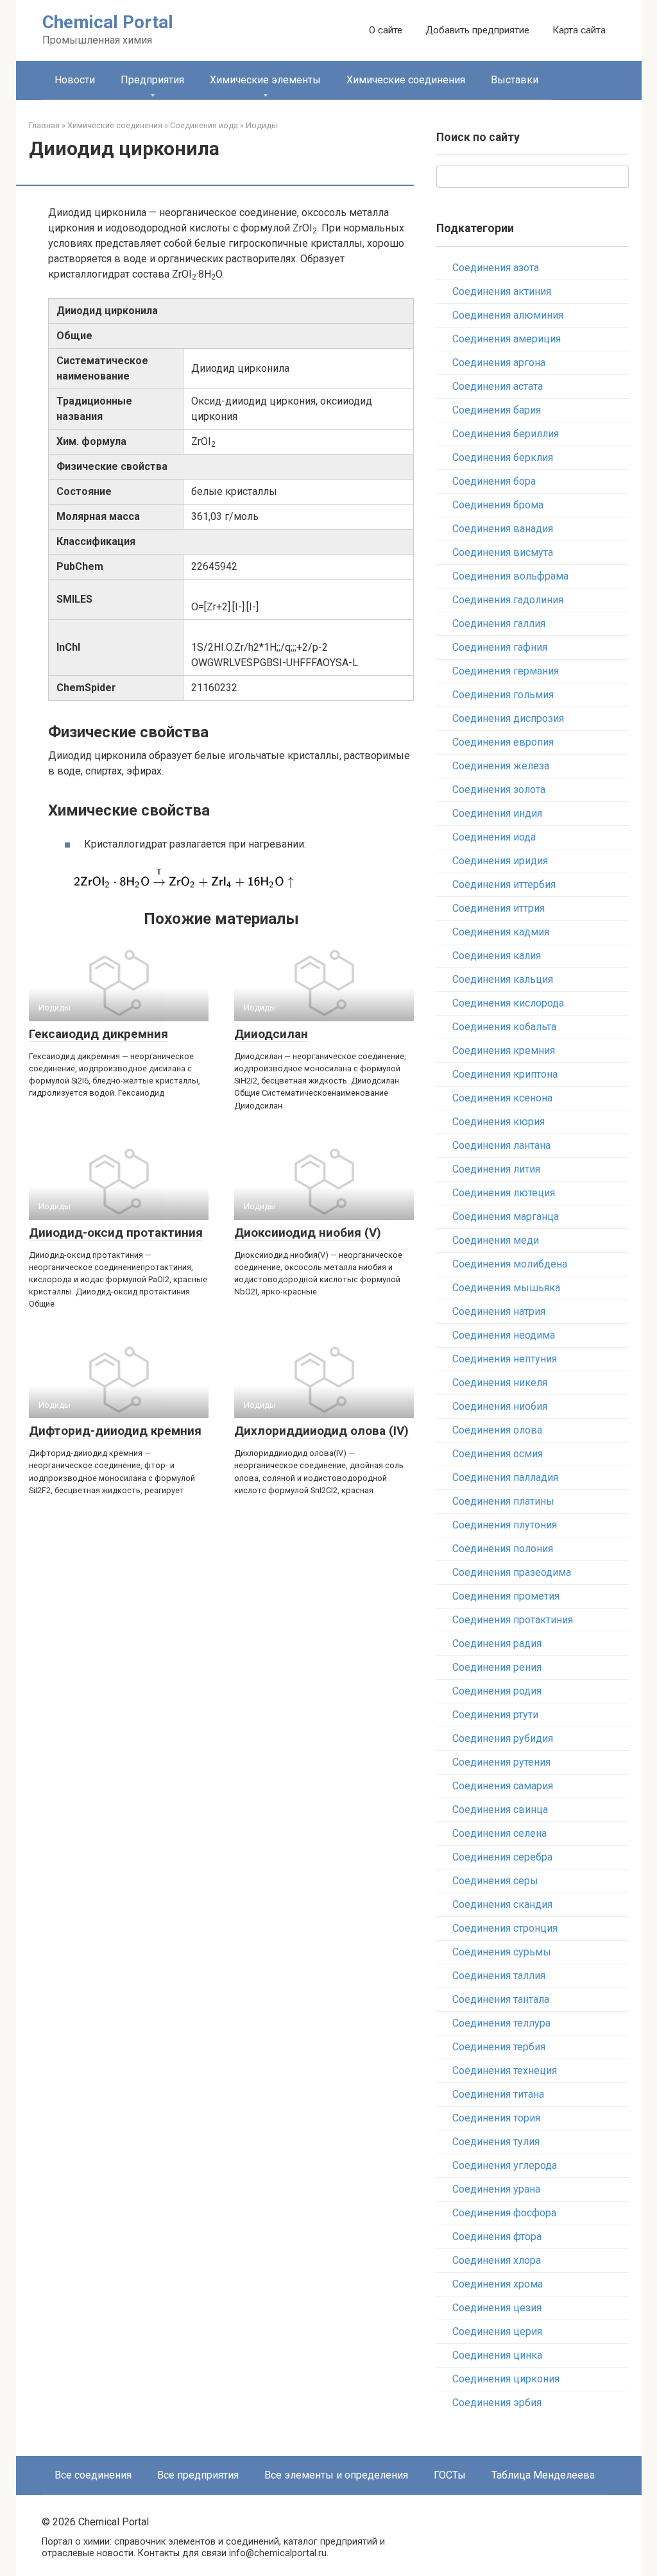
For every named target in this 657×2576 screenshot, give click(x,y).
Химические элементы (265, 80)
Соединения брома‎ (498, 505)
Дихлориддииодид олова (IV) (321, 1431)
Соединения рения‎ (497, 1667)
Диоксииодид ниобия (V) (308, 1233)
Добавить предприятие (477, 30)
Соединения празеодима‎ (512, 1572)
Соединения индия (497, 813)
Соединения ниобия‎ (500, 1406)
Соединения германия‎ (506, 671)
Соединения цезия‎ (497, 2308)
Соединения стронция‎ (505, 1928)
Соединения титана (498, 2094)
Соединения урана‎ (496, 2189)
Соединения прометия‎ (506, 1596)
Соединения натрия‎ (499, 1311)
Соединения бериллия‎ (506, 434)
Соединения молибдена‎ (510, 1264)
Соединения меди (496, 1240)
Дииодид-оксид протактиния (116, 1233)
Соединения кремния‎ (504, 1050)
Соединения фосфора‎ (504, 2213)
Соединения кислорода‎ (508, 1003)
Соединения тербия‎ (499, 2047)
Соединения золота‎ (499, 790)
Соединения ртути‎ (495, 1715)
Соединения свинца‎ (500, 1810)
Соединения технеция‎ (505, 2070)
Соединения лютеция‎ (504, 1193)
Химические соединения (406, 80)
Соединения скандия (502, 1904)
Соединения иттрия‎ (499, 908)
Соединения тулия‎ (496, 2142)
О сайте (386, 30)
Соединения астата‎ (498, 386)
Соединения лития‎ (496, 1169)
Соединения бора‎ (494, 481)
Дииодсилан (271, 1034)
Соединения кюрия (499, 1122)
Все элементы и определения (336, 2475)
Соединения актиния (502, 291)
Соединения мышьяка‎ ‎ (508, 1288)
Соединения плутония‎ (505, 1525)
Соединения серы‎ (495, 1881)
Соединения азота (496, 268)
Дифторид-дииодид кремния (115, 1431)
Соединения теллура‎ (501, 2023)
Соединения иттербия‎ (504, 884)
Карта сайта (579, 30)
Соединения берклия (503, 457)
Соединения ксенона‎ (502, 1098)
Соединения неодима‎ (504, 1335)
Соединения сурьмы (502, 1952)
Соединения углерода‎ (505, 2165)
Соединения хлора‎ (497, 2260)
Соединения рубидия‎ (503, 1738)
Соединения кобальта (504, 1027)
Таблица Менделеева (543, 2475)
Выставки (515, 80)
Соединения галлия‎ (499, 623)
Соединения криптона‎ (505, 1074)
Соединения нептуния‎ (505, 1359)
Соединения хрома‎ (498, 2284)
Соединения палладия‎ (505, 1477)
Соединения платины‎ (503, 1501)
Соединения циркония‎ (506, 2379)
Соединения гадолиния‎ (508, 600)
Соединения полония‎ (503, 1549)
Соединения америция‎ (507, 339)
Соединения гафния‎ (500, 647)
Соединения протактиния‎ (513, 1620)
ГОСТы (450, 2475)
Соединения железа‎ (501, 766)
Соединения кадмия (501, 932)
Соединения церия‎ (497, 2331)
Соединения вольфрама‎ (510, 576)
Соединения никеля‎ (500, 1383)
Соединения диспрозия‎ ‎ (509, 718)
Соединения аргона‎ (499, 363)
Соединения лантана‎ (501, 1145)
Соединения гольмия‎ (503, 695)
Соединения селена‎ (499, 1833)
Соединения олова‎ (497, 1430)
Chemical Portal (108, 22)
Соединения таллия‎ (499, 1976)
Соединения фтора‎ (497, 2237)
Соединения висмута (503, 552)
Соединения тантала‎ (501, 1999)
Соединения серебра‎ (502, 1857)
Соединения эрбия (497, 2403)
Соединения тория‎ (496, 2118)
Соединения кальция (503, 979)
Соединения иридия (500, 861)
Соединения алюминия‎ (508, 315)
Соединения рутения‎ (501, 1762)
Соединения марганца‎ (506, 1217)
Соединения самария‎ (503, 1786)
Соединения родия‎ (497, 1691)
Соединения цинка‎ (497, 2355)
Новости (75, 80)
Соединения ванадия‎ (503, 529)
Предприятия (152, 80)
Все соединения (93, 2475)
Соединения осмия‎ (498, 1454)
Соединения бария (497, 410)
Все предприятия (198, 2475)
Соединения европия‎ (503, 742)
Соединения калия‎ (497, 956)
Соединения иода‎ (494, 837)
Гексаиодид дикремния (98, 1034)
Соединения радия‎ (497, 1643)
